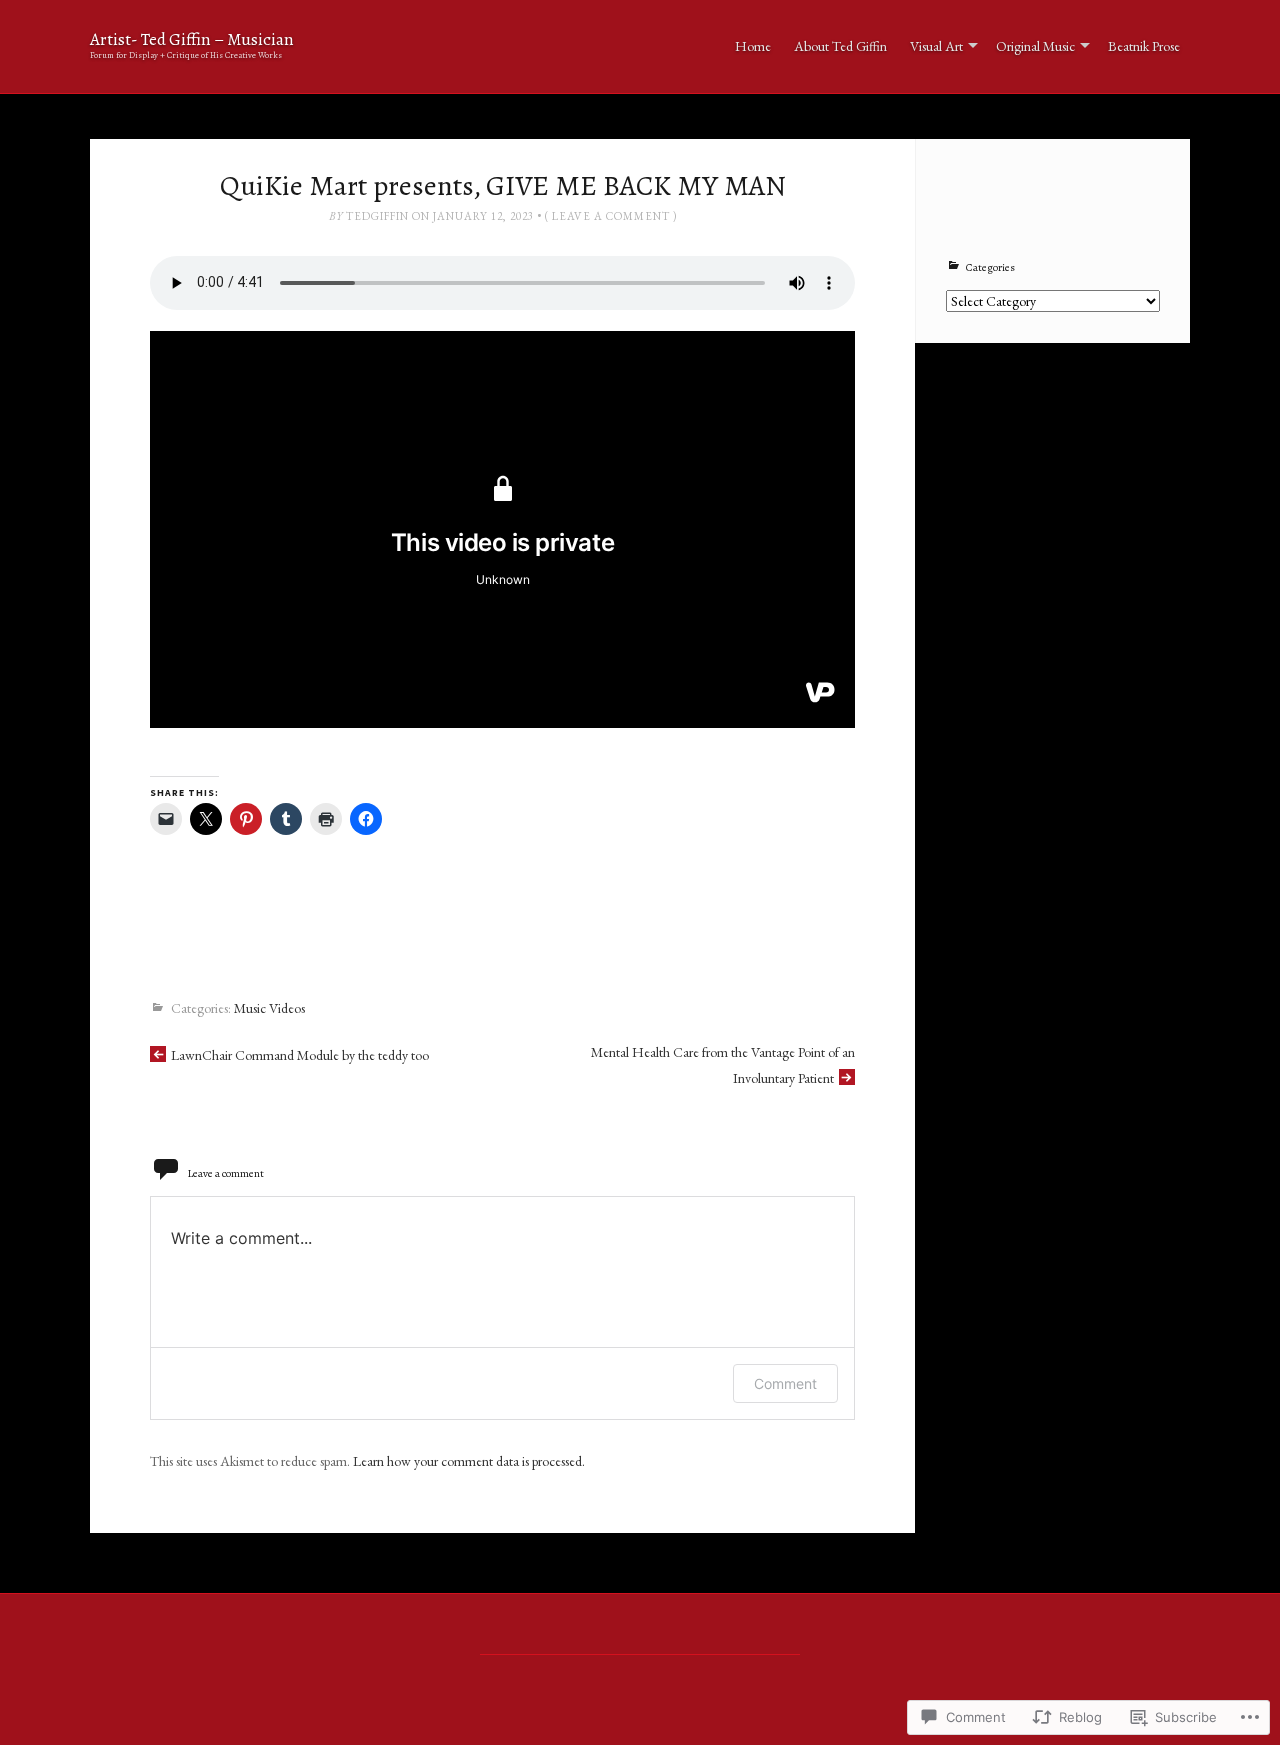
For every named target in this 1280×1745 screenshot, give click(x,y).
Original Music (1035, 46)
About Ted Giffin (840, 46)
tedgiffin (377, 216)
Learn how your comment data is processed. (469, 1461)
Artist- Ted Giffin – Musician (192, 39)
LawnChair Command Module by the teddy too (300, 1055)
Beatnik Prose (1144, 46)
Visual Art (936, 46)
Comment (785, 1383)
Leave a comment (611, 216)
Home (753, 46)
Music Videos (269, 1009)
